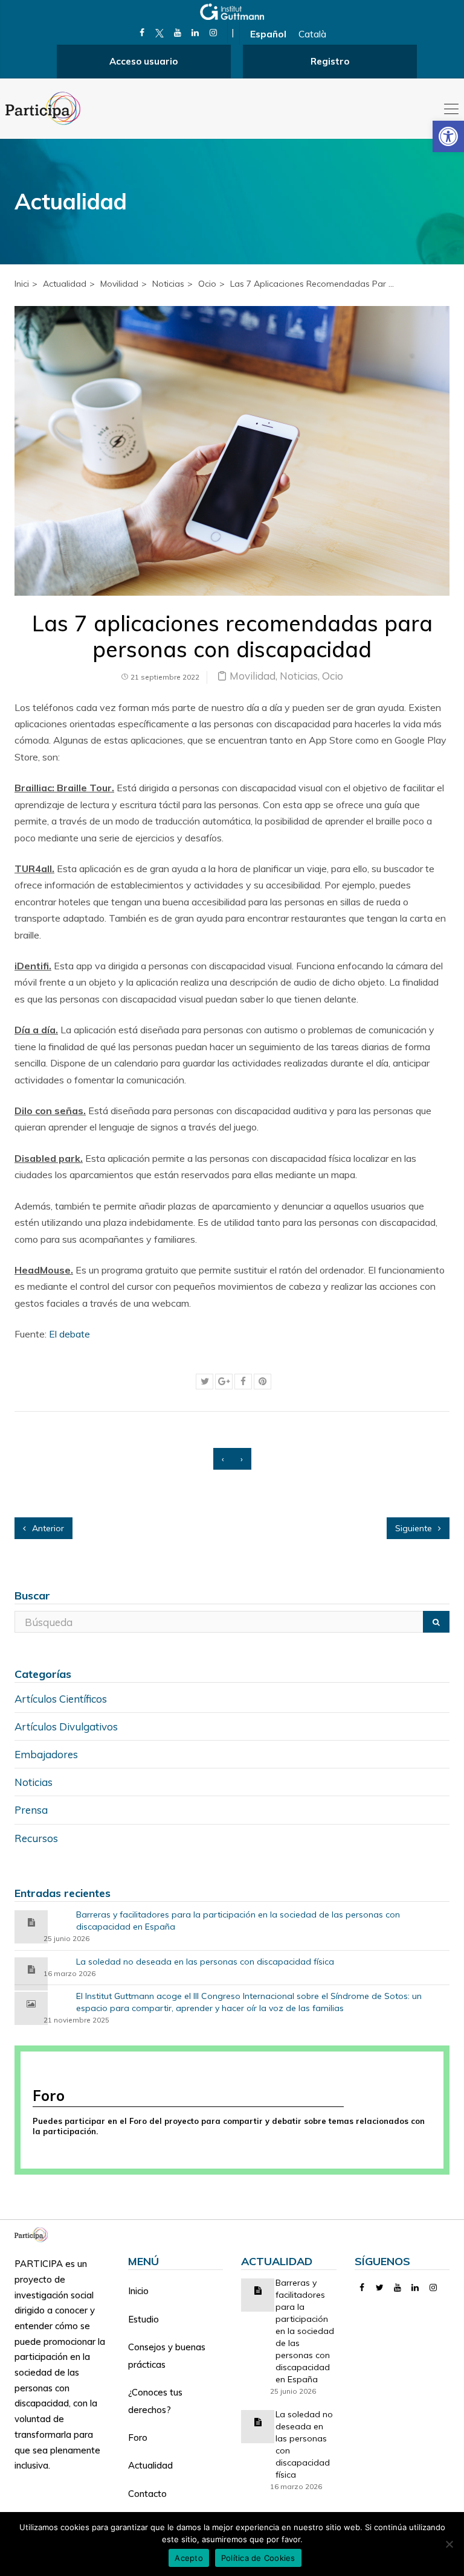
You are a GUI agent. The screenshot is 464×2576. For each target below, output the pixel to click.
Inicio (138, 2291)
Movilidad (119, 284)
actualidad (65, 284)
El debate (69, 1334)
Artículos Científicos (61, 1699)
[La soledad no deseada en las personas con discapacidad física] (31, 1969)
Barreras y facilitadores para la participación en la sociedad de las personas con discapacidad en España (238, 1921)
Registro (330, 61)
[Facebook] (142, 33)
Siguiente (415, 1528)
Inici (22, 284)
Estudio (143, 2319)
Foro (138, 2437)
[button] (448, 136)
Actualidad (150, 2465)
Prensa (31, 1810)
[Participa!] (35, 2233)
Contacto (147, 2494)
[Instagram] (213, 33)
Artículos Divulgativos (66, 1726)
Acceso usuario (143, 61)
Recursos (36, 1838)
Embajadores (46, 1754)
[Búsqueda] (436, 1622)
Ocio (207, 284)
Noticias (168, 284)
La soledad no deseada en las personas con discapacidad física (205, 1962)
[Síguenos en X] (160, 33)
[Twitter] (380, 2287)
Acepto (189, 2558)
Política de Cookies (258, 2558)
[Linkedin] (195, 33)
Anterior (47, 1528)
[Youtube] (177, 33)
